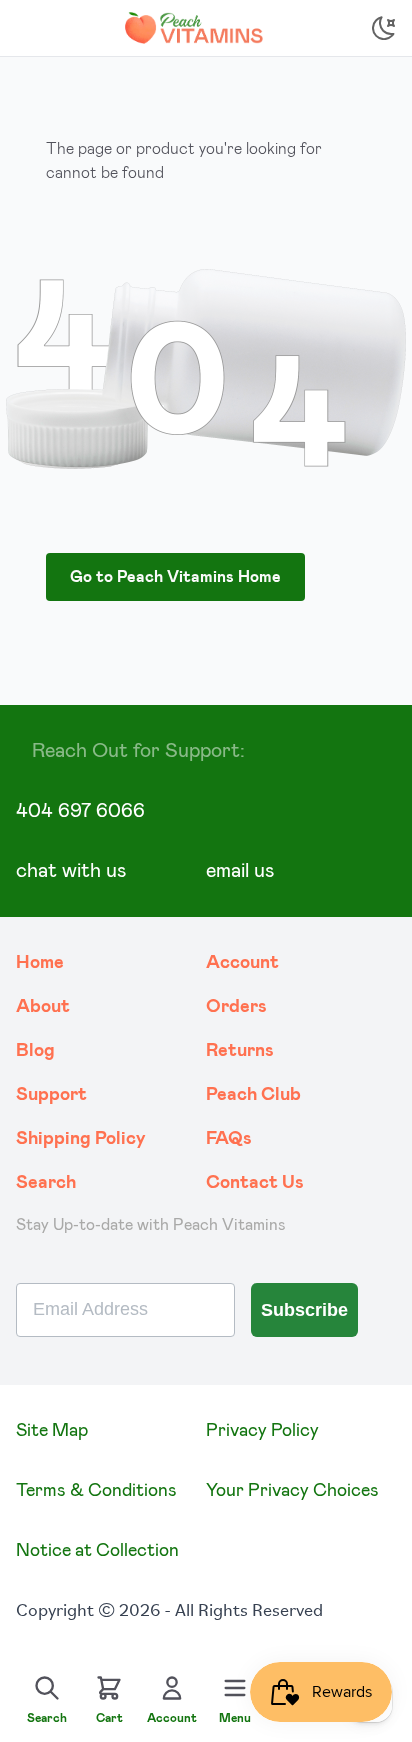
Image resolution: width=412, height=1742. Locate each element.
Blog (35, 1051)
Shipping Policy (81, 1139)
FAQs (229, 1139)
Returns (240, 1051)
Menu (235, 1718)
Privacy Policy (262, 1431)
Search (46, 1183)
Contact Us (255, 1183)
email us (240, 871)
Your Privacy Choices (292, 1491)
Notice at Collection (97, 1551)
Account (242, 963)
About (43, 1007)
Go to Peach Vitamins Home (175, 577)
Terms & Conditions (96, 1491)
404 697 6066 (80, 811)
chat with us (71, 871)
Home (40, 963)
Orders (236, 1007)
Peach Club (253, 1095)
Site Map (52, 1431)
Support (51, 1095)
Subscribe (304, 1310)
